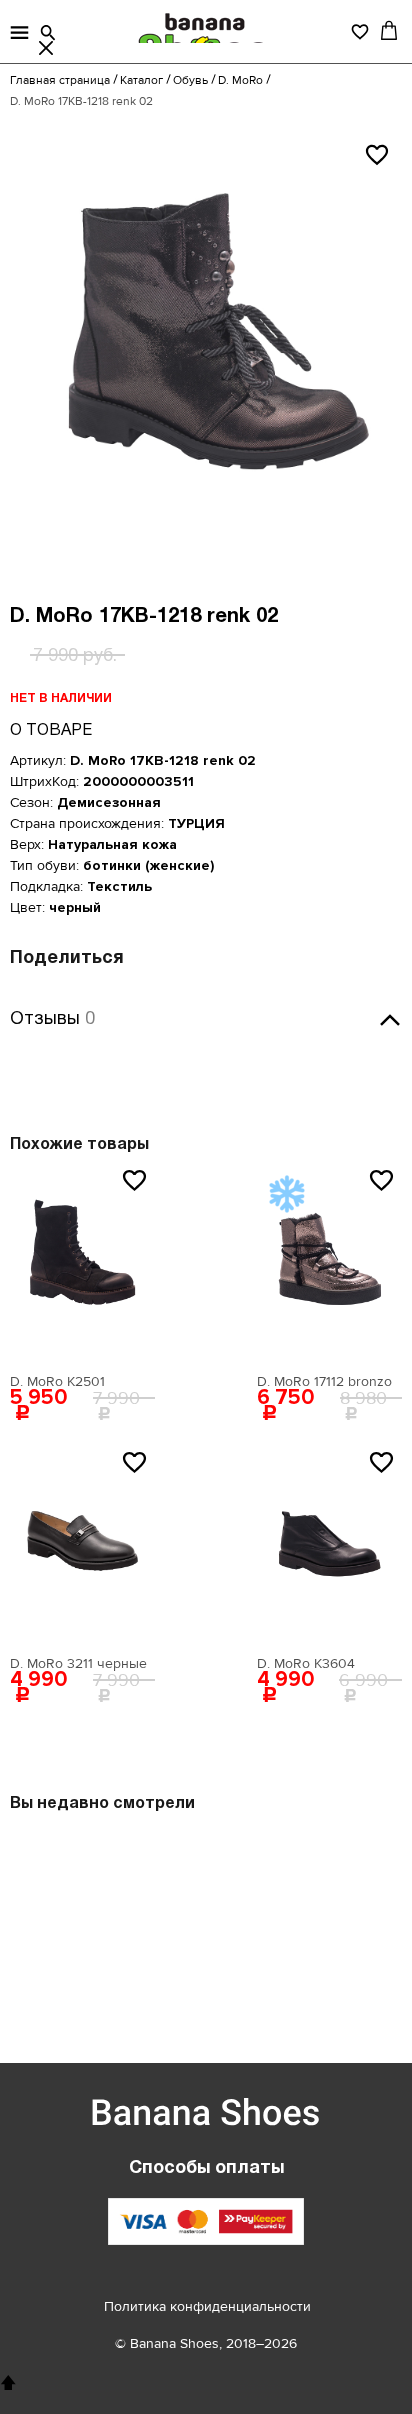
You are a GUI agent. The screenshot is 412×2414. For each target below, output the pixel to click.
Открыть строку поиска (48, 33)
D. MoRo (240, 80)
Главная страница (60, 80)
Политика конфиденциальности (207, 2306)
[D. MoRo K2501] (82, 1264)
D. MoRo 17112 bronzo (324, 1381)
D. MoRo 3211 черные (78, 1663)
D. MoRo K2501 (57, 1381)
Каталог (141, 80)
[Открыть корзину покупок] (389, 30)
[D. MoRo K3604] (329, 1546)
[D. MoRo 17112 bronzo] (329, 1264)
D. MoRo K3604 (306, 1663)
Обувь (190, 80)
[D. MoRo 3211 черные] (82, 1546)
